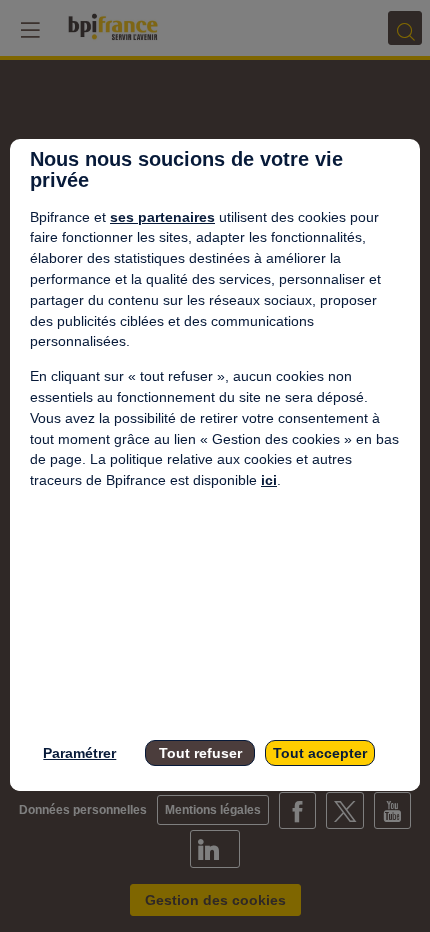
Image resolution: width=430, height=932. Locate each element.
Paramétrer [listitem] (79, 753)
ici (269, 480)
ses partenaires (162, 217)
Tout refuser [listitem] (200, 753)
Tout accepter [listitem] (320, 753)
